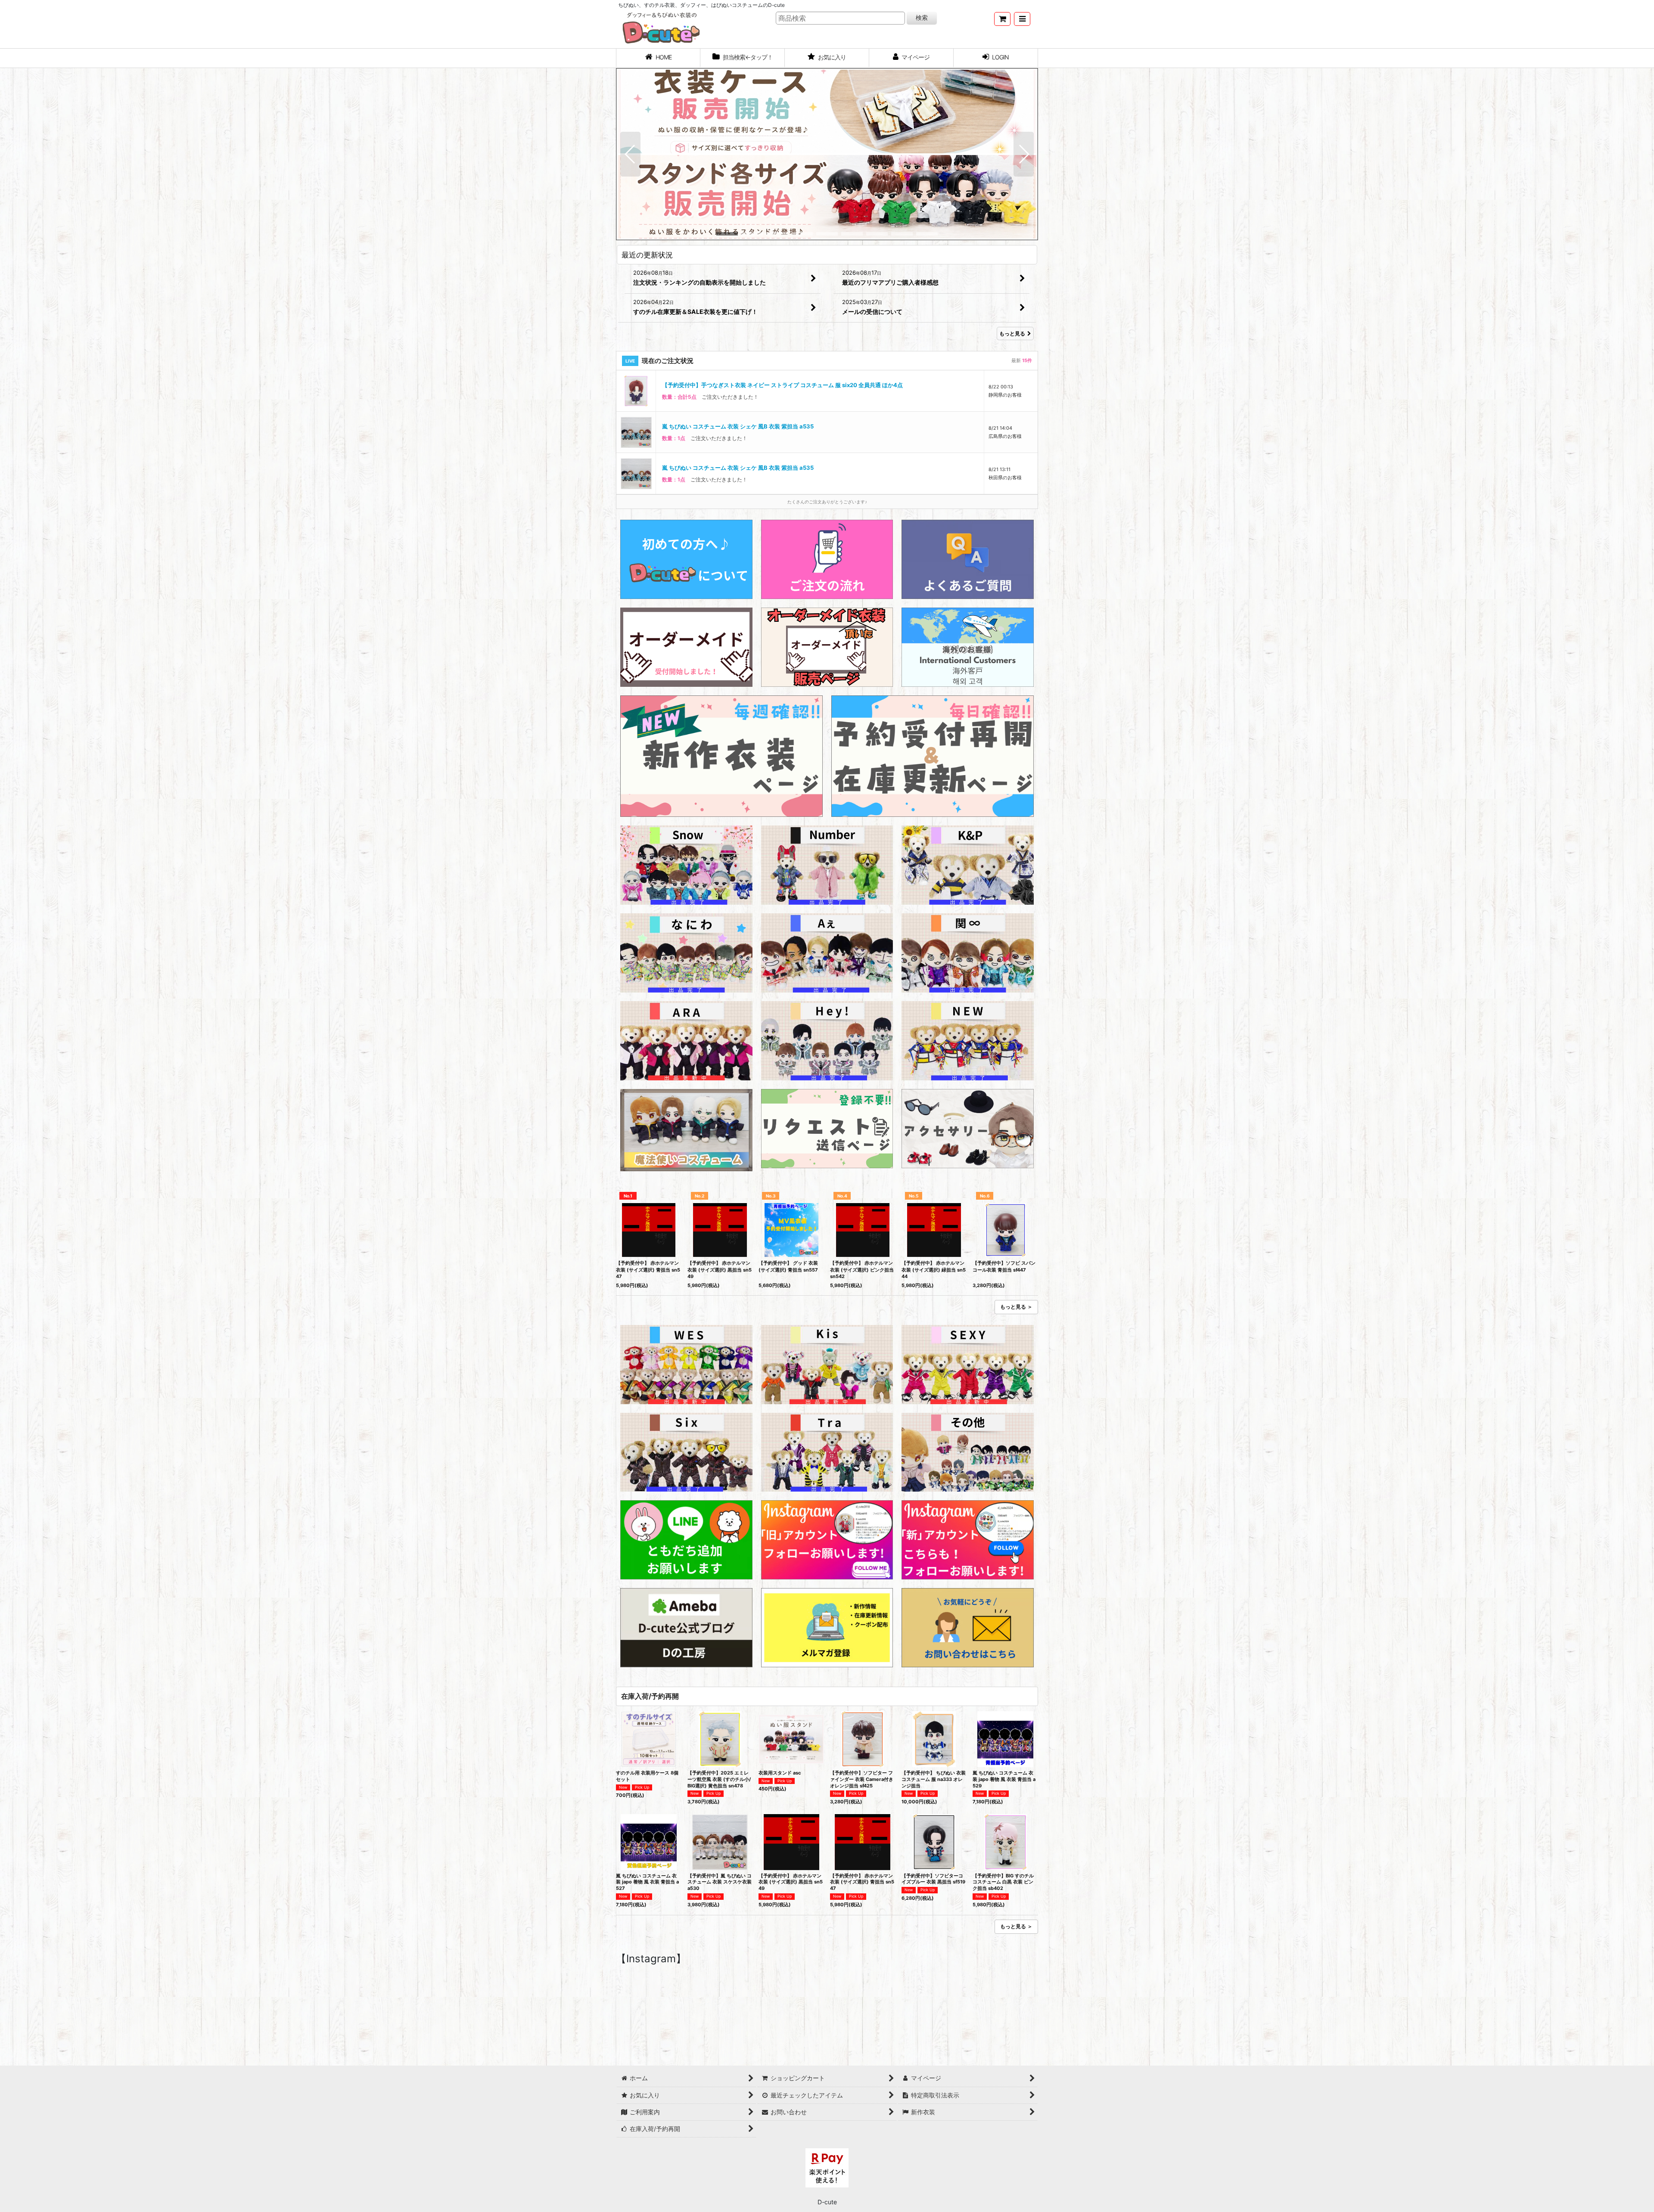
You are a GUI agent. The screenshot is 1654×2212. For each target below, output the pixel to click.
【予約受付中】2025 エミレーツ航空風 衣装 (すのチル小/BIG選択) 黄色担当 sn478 (719, 1779)
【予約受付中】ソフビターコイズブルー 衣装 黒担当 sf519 (933, 1879)
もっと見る (1012, 334)
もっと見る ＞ (1016, 1307)
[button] (1022, 19)
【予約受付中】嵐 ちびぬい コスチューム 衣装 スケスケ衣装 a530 (720, 1882)
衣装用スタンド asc (780, 1773)
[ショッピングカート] (1002, 19)
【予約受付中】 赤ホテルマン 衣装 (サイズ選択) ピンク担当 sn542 (862, 1270)
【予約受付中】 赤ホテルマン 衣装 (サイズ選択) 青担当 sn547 (648, 1270)
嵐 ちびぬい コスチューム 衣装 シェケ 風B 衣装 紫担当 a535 (738, 385)
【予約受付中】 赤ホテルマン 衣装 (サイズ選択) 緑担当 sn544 (934, 1270)
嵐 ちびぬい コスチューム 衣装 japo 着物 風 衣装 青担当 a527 (647, 1882)
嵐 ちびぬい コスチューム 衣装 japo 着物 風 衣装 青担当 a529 (1004, 1779)
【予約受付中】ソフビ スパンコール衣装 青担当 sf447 (1004, 1266)
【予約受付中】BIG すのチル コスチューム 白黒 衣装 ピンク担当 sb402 (1003, 1882)
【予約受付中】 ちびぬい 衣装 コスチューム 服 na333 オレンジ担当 (934, 1779)
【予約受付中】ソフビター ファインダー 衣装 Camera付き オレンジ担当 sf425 (862, 1779)
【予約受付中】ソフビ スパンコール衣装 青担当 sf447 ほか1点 (741, 468)
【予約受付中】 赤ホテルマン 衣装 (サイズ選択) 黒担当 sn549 (720, 1270)
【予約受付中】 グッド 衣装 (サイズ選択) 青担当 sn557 (788, 1266)
